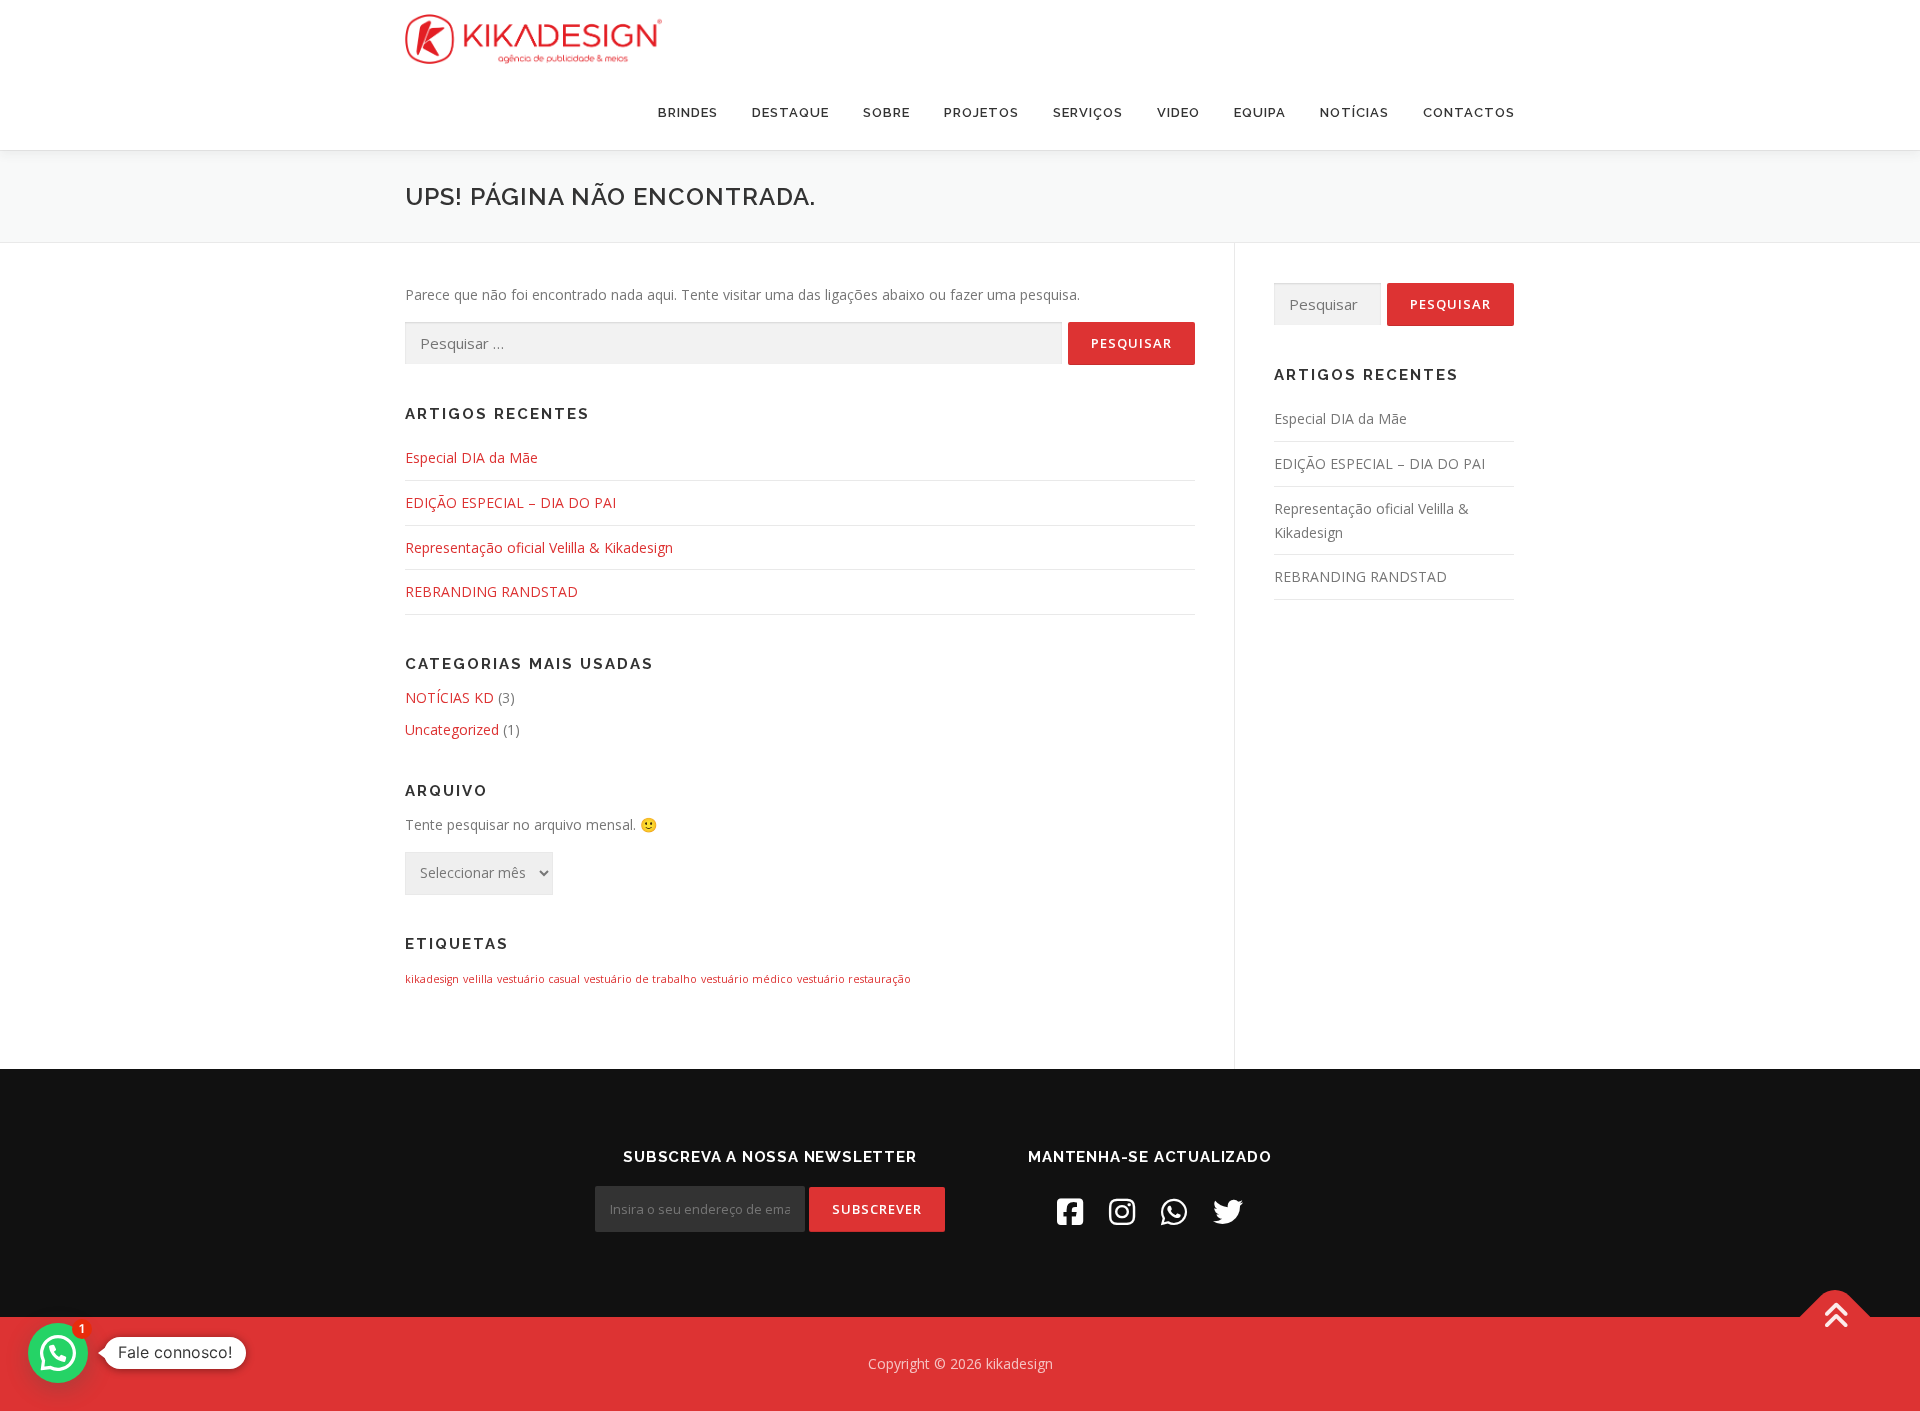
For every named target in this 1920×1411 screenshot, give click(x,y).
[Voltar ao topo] (1835, 1317)
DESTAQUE (790, 112)
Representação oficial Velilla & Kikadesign (539, 547)
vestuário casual (538, 979)
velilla (478, 979)
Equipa (1260, 112)
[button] (58, 1353)
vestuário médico (747, 979)
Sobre (886, 112)
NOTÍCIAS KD (449, 697)
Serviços (1088, 112)
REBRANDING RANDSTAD (491, 591)
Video (1178, 112)
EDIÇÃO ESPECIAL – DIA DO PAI (510, 502)
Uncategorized (452, 729)
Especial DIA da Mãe (471, 457)
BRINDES (688, 112)
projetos (981, 112)
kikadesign (432, 979)
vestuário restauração (854, 979)
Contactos (1469, 112)
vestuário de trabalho (640, 979)
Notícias (1354, 112)
